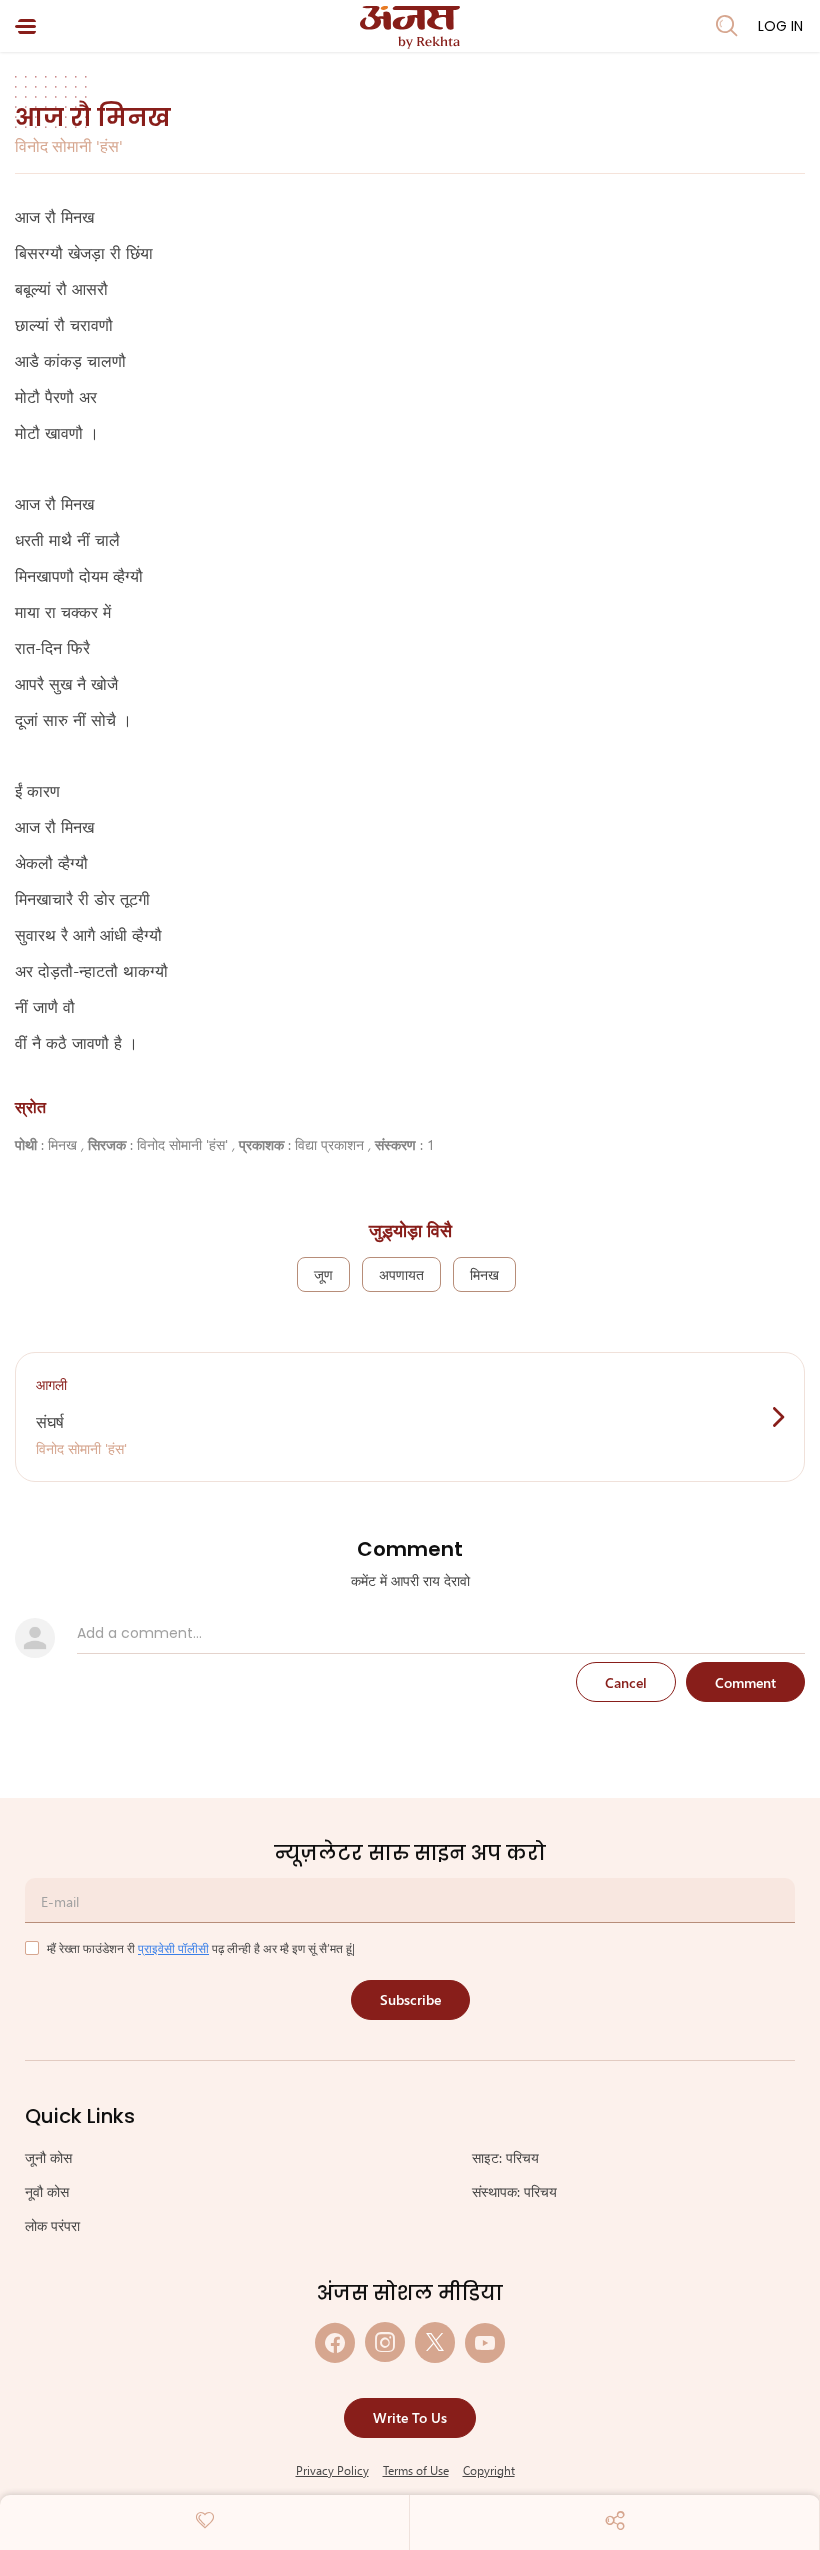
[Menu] (25, 26)
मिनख (484, 1274)
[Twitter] (435, 2342)
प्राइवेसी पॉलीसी (173, 1948)
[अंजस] (410, 27)
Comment (745, 1682)
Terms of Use (416, 2470)
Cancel (626, 1682)
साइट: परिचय (505, 2157)
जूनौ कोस (48, 2157)
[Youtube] (485, 2342)
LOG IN (780, 26)
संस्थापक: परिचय (514, 2191)
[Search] (727, 26)
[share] (615, 2520)
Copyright (489, 2470)
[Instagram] (385, 2342)
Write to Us (410, 2417)
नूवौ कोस (47, 2191)
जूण (323, 1274)
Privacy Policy (332, 2470)
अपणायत (401, 1274)
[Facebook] (335, 2342)
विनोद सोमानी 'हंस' (69, 145)
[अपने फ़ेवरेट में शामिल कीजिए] (205, 2520)
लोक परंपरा (52, 2225)
